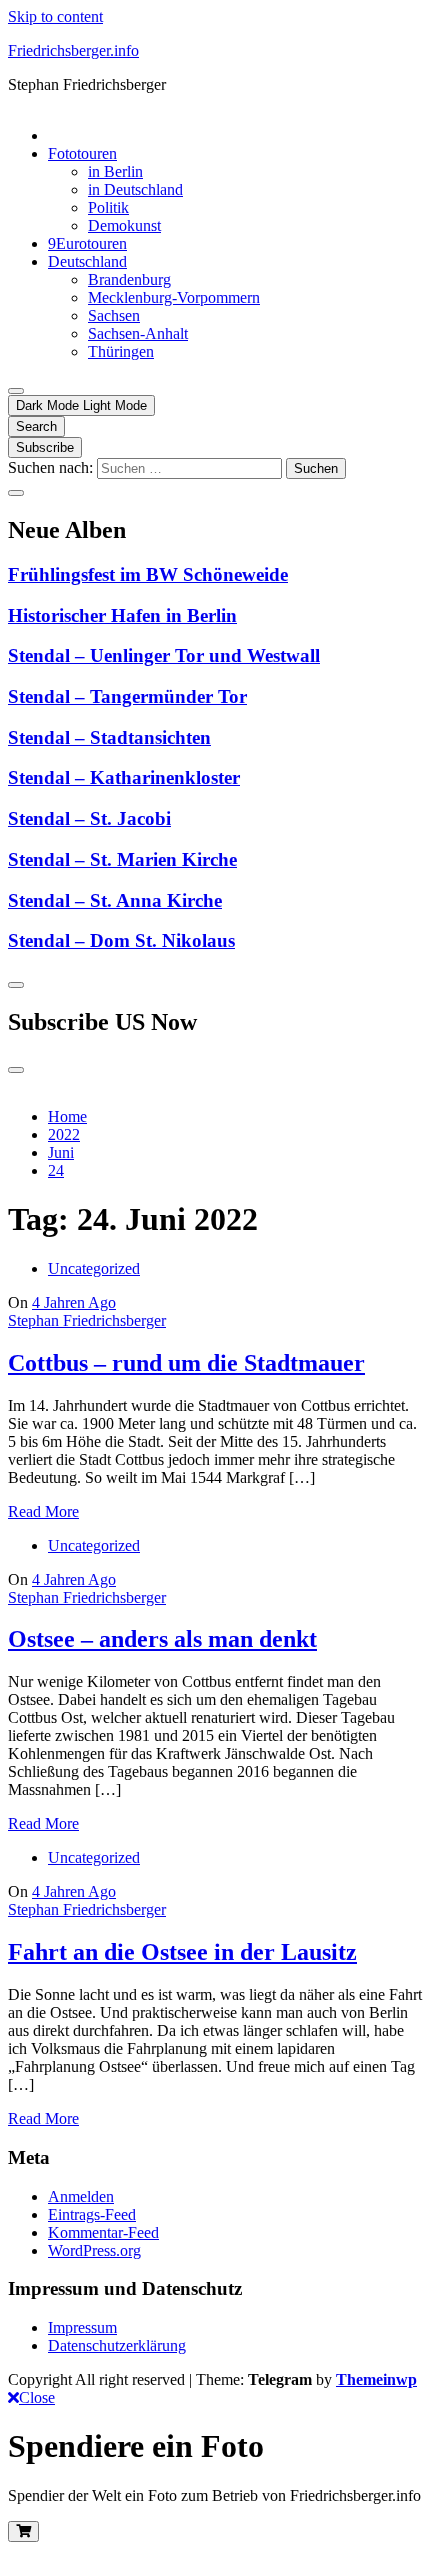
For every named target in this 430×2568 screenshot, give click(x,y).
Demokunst (124, 225)
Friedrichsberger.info (73, 50)
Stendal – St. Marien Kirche (122, 859)
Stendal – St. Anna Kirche (115, 900)
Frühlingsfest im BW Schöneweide (148, 574)
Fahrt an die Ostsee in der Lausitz (182, 1952)
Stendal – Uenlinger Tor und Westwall (164, 655)
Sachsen (114, 315)
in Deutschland (135, 189)
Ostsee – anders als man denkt (162, 1639)
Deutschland (87, 261)
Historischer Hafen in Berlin (122, 615)
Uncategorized (94, 1268)
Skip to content (55, 16)
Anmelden (81, 2196)
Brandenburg (129, 279)
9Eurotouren (87, 243)
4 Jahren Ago (74, 1302)
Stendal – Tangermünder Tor (127, 696)
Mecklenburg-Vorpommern (174, 297)
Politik (108, 207)
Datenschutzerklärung (117, 2345)
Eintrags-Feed (92, 2214)
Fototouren (82, 153)
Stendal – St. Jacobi (89, 818)
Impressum (82, 2327)
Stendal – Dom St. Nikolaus (121, 940)
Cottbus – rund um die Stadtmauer (186, 1363)
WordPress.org (94, 2250)
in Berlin (115, 171)
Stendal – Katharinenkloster (124, 777)
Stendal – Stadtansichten (109, 737)
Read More (43, 1511)
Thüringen (121, 351)
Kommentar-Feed (103, 2232)
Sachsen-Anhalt (138, 333)
